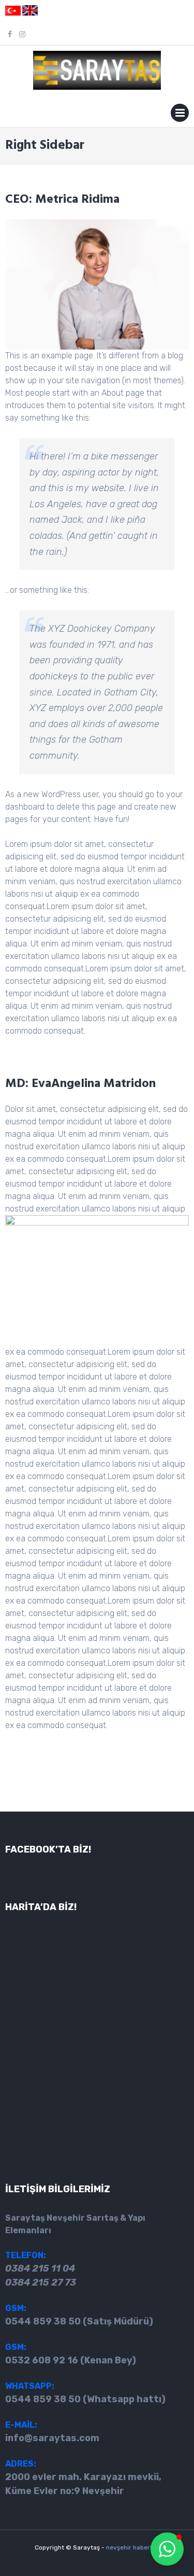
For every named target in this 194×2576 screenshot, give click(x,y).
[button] (167, 2549)
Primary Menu (180, 115)
